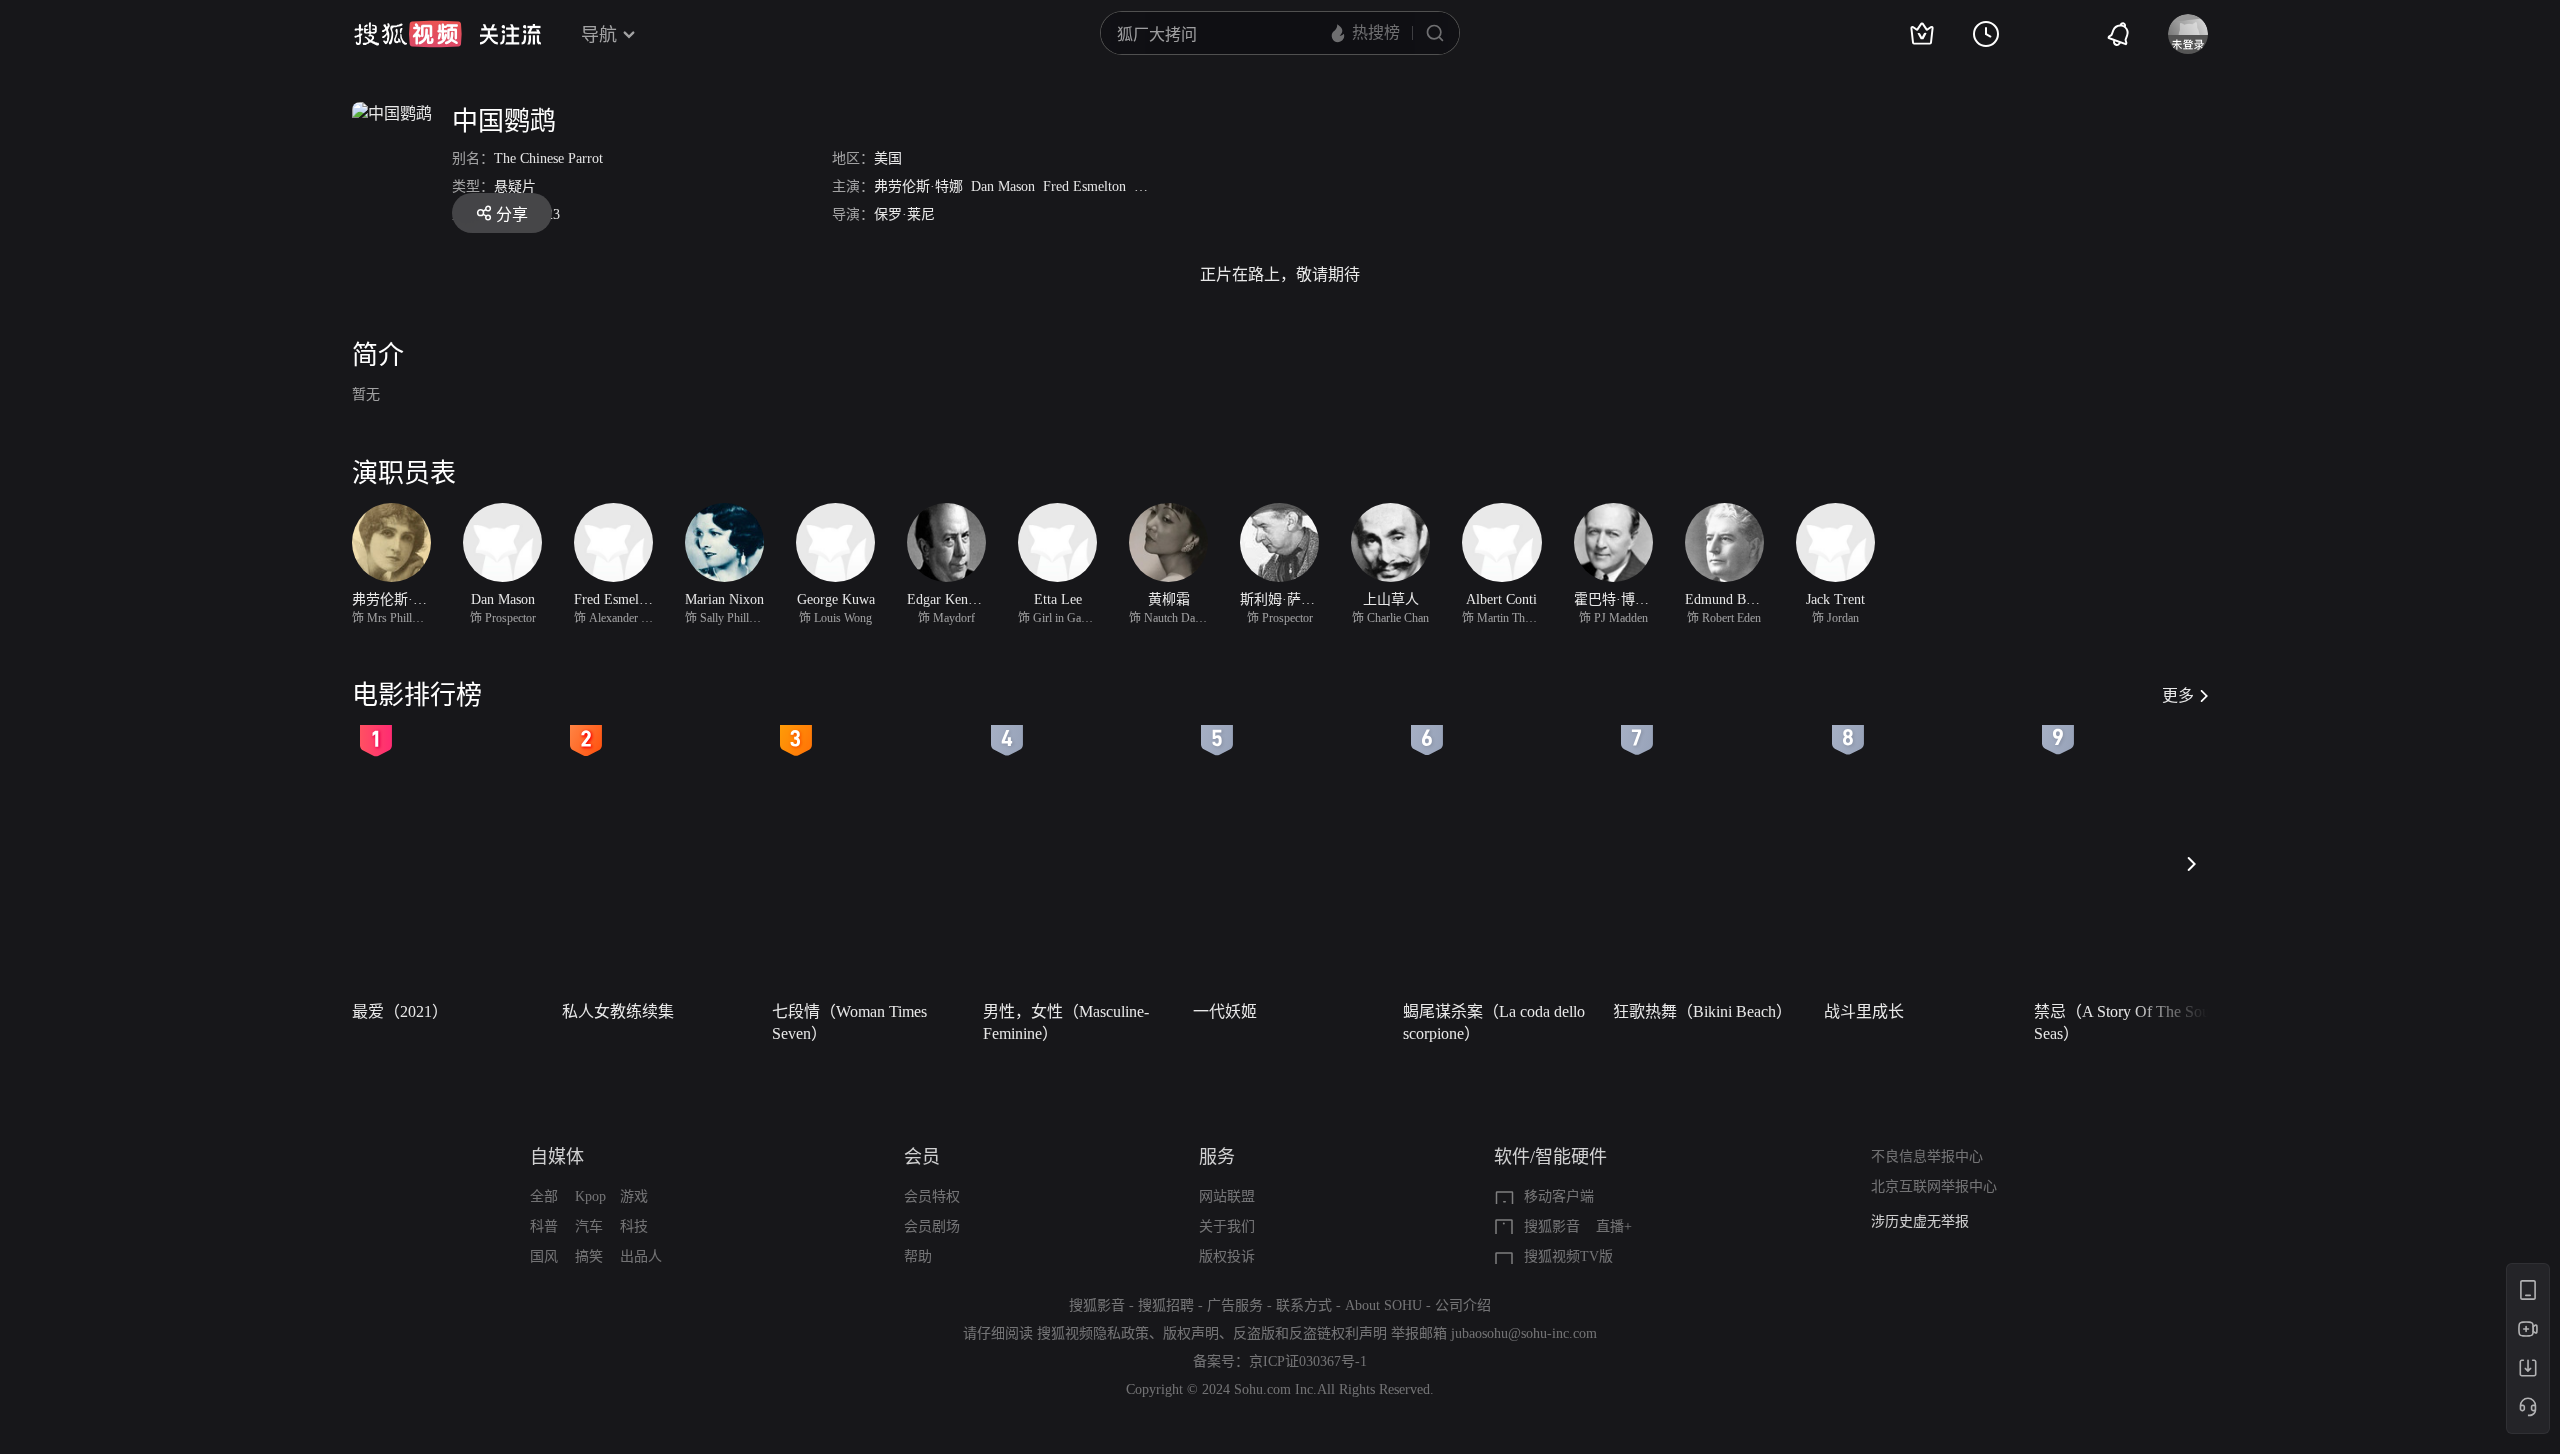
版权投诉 (1227, 1256)
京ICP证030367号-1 (1308, 1361)
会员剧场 (932, 1226)
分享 (512, 214)
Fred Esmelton (1084, 186)
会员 (922, 1157)
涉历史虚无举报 (1920, 1221)
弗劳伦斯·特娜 (918, 186)
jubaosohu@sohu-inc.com (1524, 1333)
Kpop (590, 1196)
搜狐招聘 (1166, 1305)
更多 (2178, 695)
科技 (634, 1226)
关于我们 (1227, 1226)
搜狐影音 (1552, 1226)
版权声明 (1191, 1333)
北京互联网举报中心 (1934, 1186)
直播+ (1614, 1226)
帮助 (918, 1256)
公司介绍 (1463, 1305)
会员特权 (932, 1196)
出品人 (641, 1256)
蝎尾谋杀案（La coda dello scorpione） (1494, 1022)
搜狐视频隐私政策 (1093, 1333)
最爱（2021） (400, 1011)
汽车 (589, 1226)
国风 (544, 1256)
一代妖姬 (1225, 1011)
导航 (599, 35)
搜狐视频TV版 (1568, 1256)
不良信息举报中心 (1927, 1156)
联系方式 (1304, 1305)
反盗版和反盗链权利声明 (1310, 1333)
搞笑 (589, 1256)
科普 (544, 1226)
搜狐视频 (408, 34)
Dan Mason (1003, 186)
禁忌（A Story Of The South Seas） (2128, 1022)
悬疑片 (515, 186)
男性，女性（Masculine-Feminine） (1066, 1022)
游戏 (634, 1196)
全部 (544, 1196)
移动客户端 (1559, 1196)
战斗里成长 (1864, 1011)
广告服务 (1235, 1305)
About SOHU (1383, 1305)
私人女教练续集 (618, 1011)
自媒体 (557, 1157)
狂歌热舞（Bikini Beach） (1702, 1011)
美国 (888, 158)
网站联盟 (1227, 1196)
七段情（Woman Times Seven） (849, 1022)
